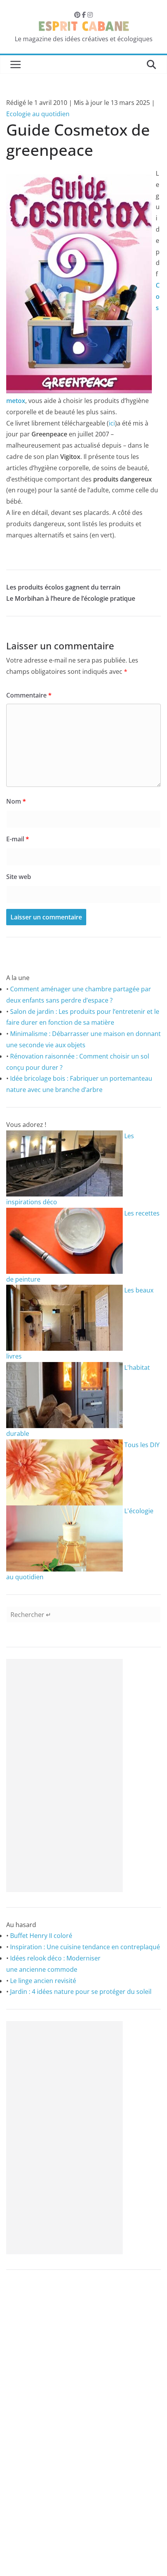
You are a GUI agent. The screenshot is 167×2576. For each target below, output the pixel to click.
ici (112, 423)
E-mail (18, 839)
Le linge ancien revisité (43, 1981)
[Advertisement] (64, 1775)
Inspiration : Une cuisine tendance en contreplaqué (85, 1947)
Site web (19, 877)
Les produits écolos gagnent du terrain (63, 587)
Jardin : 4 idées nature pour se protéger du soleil (81, 1992)
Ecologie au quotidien (38, 114)
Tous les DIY (141, 1445)
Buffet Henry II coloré (41, 1936)
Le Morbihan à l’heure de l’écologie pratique (71, 598)
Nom (16, 801)
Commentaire (29, 695)
